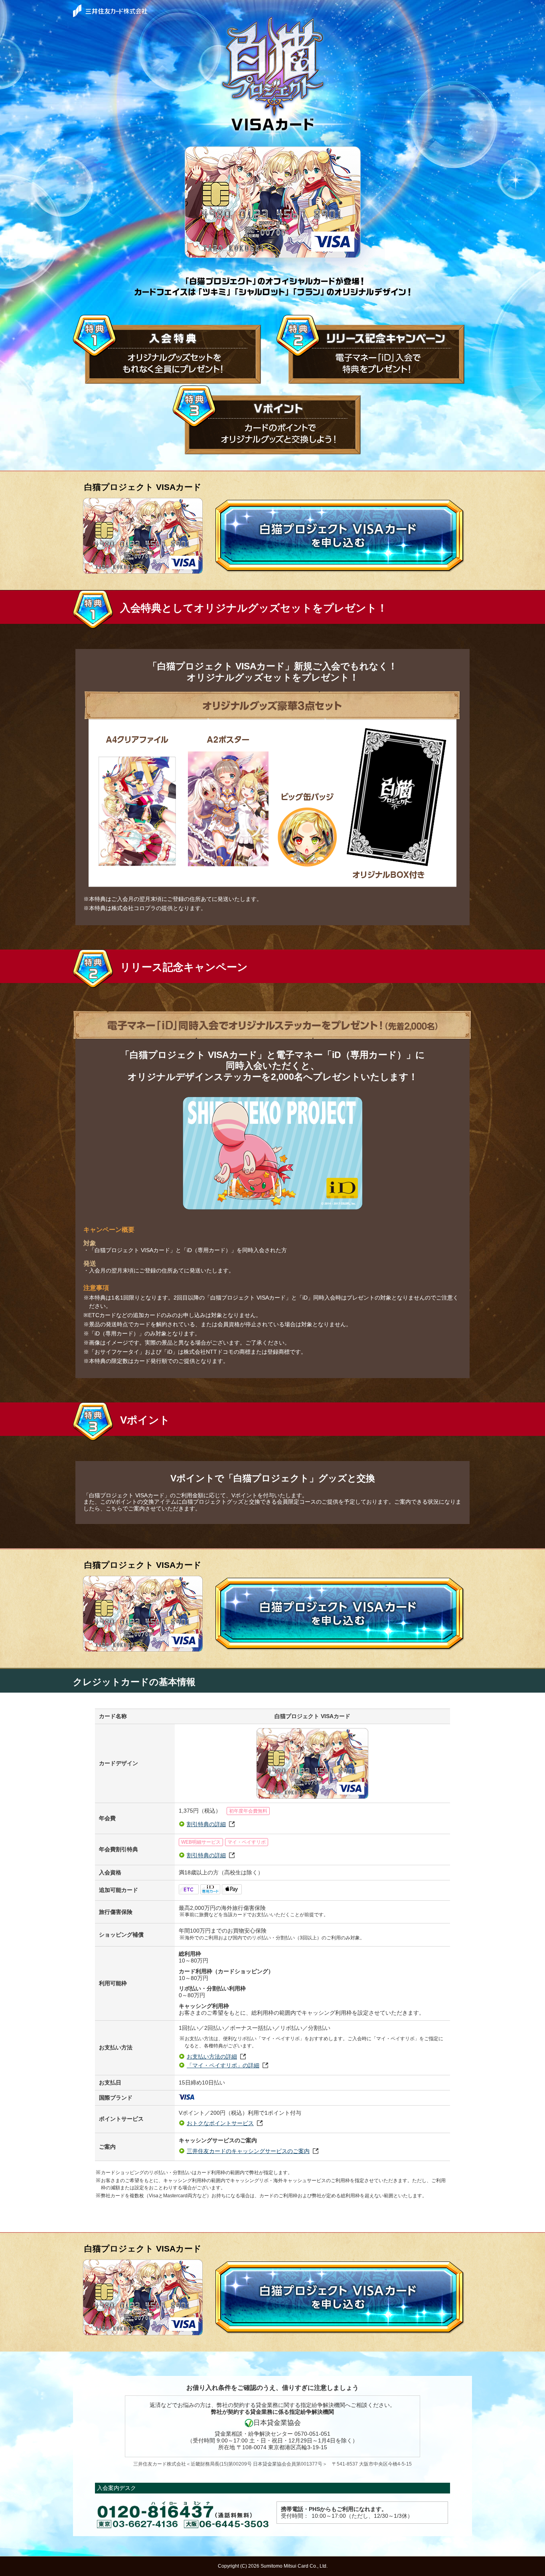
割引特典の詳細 (206, 1824)
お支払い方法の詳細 (212, 2057)
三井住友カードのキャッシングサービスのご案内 (248, 2151)
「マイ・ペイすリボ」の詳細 (223, 2065)
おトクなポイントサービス (220, 2123)
